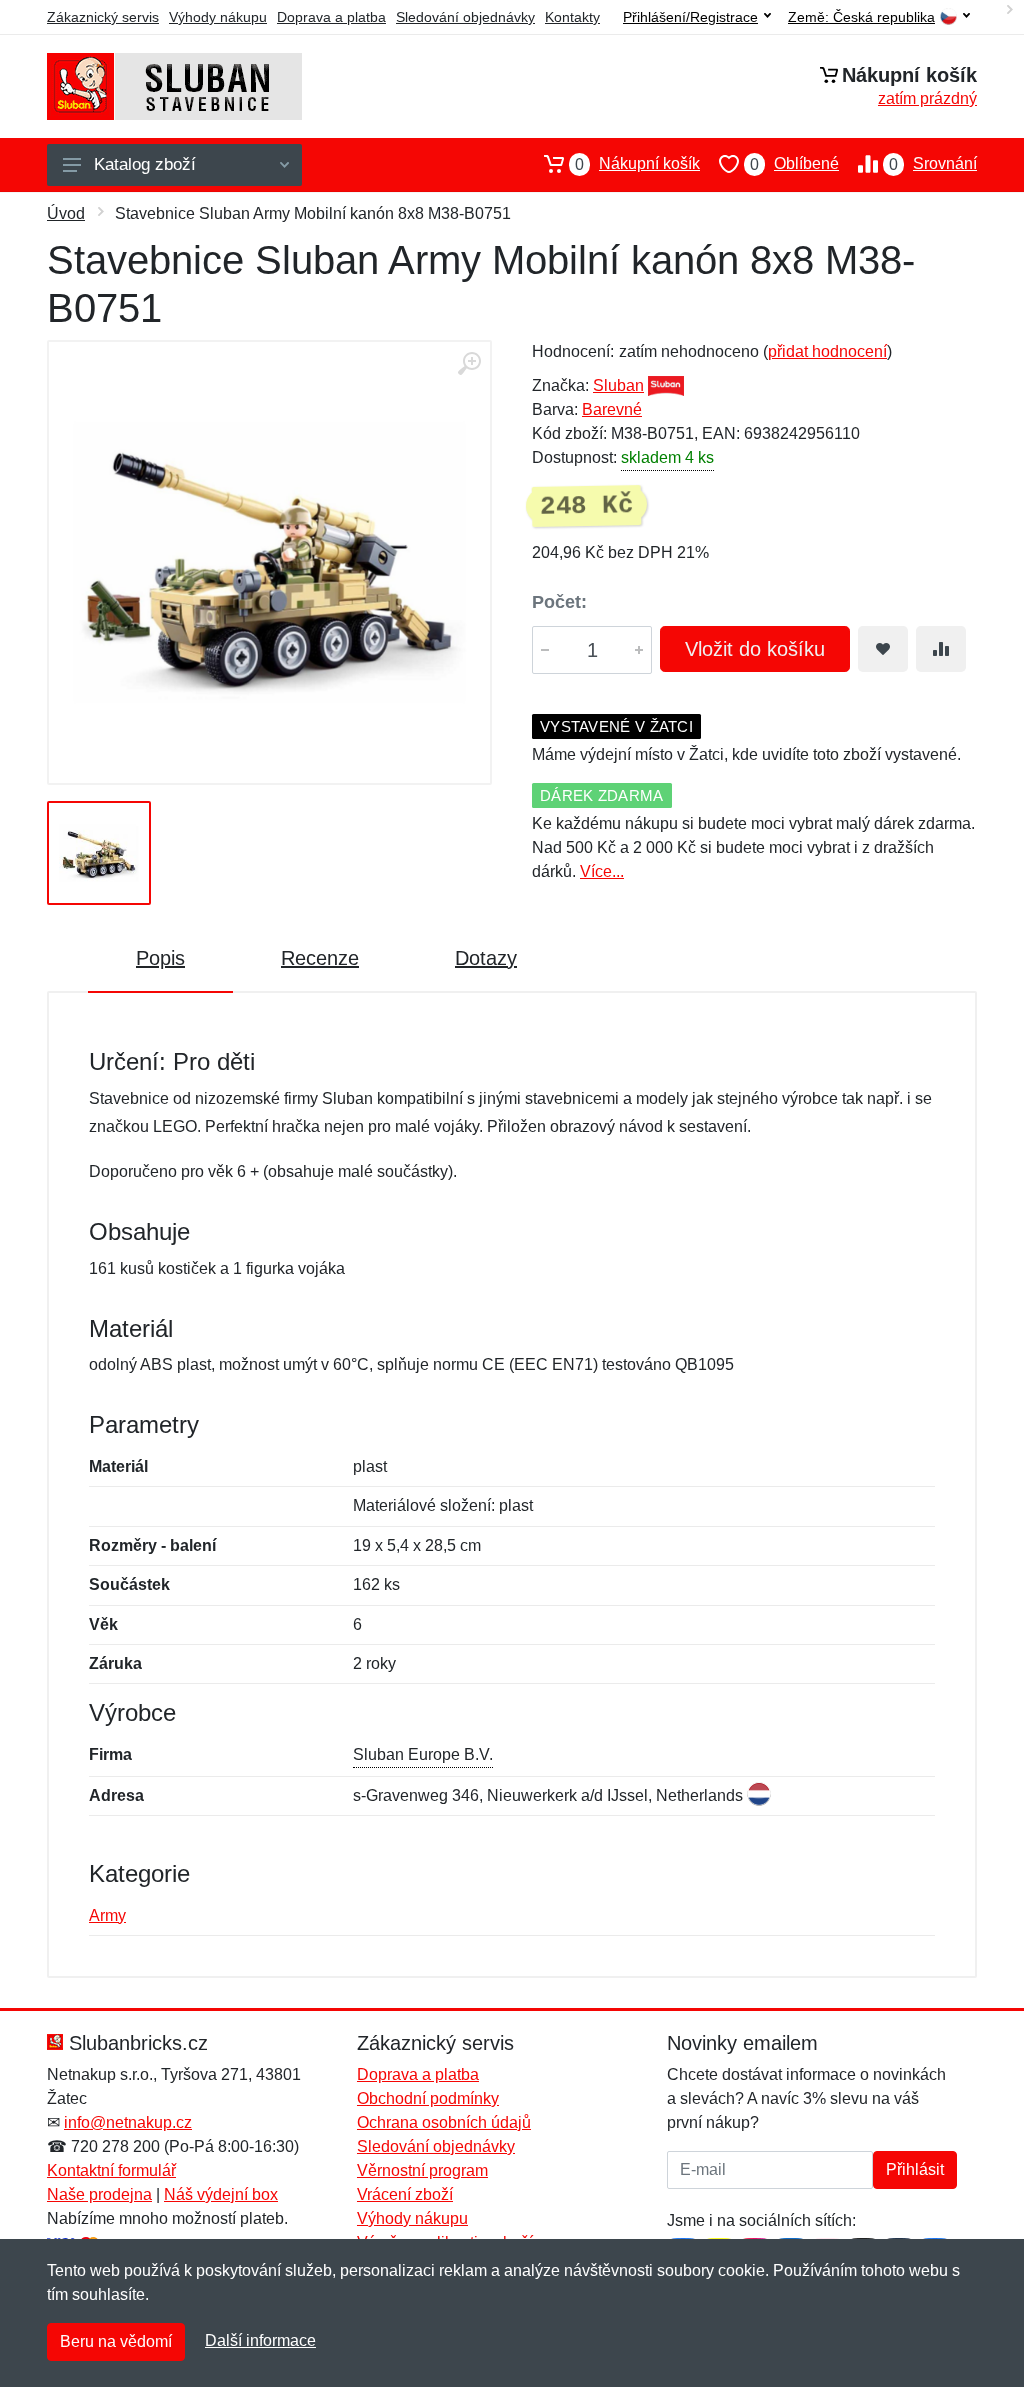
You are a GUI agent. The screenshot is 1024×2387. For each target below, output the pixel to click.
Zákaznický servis (103, 17)
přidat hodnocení (827, 351)
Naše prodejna (99, 2194)
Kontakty (572, 17)
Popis (160, 958)
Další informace (260, 2340)
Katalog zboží (145, 164)
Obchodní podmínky (428, 2098)
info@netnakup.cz (128, 2122)
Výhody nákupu (218, 17)
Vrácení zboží (405, 2194)
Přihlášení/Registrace (690, 17)
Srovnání (933, 164)
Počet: (559, 602)
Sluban (618, 385)
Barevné (612, 409)
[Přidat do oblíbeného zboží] (883, 649)
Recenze (320, 958)
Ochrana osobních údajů (444, 2122)
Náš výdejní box (221, 2194)
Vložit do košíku (755, 649)
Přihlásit (915, 2169)
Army (107, 1915)
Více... (602, 871)
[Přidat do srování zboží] (941, 649)
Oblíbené (794, 164)
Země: (861, 17)
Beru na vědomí (116, 2341)
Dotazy (486, 958)
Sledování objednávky (465, 17)
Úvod (66, 213)
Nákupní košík (637, 164)
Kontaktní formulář (111, 2170)
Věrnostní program (422, 2170)
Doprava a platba (331, 17)
